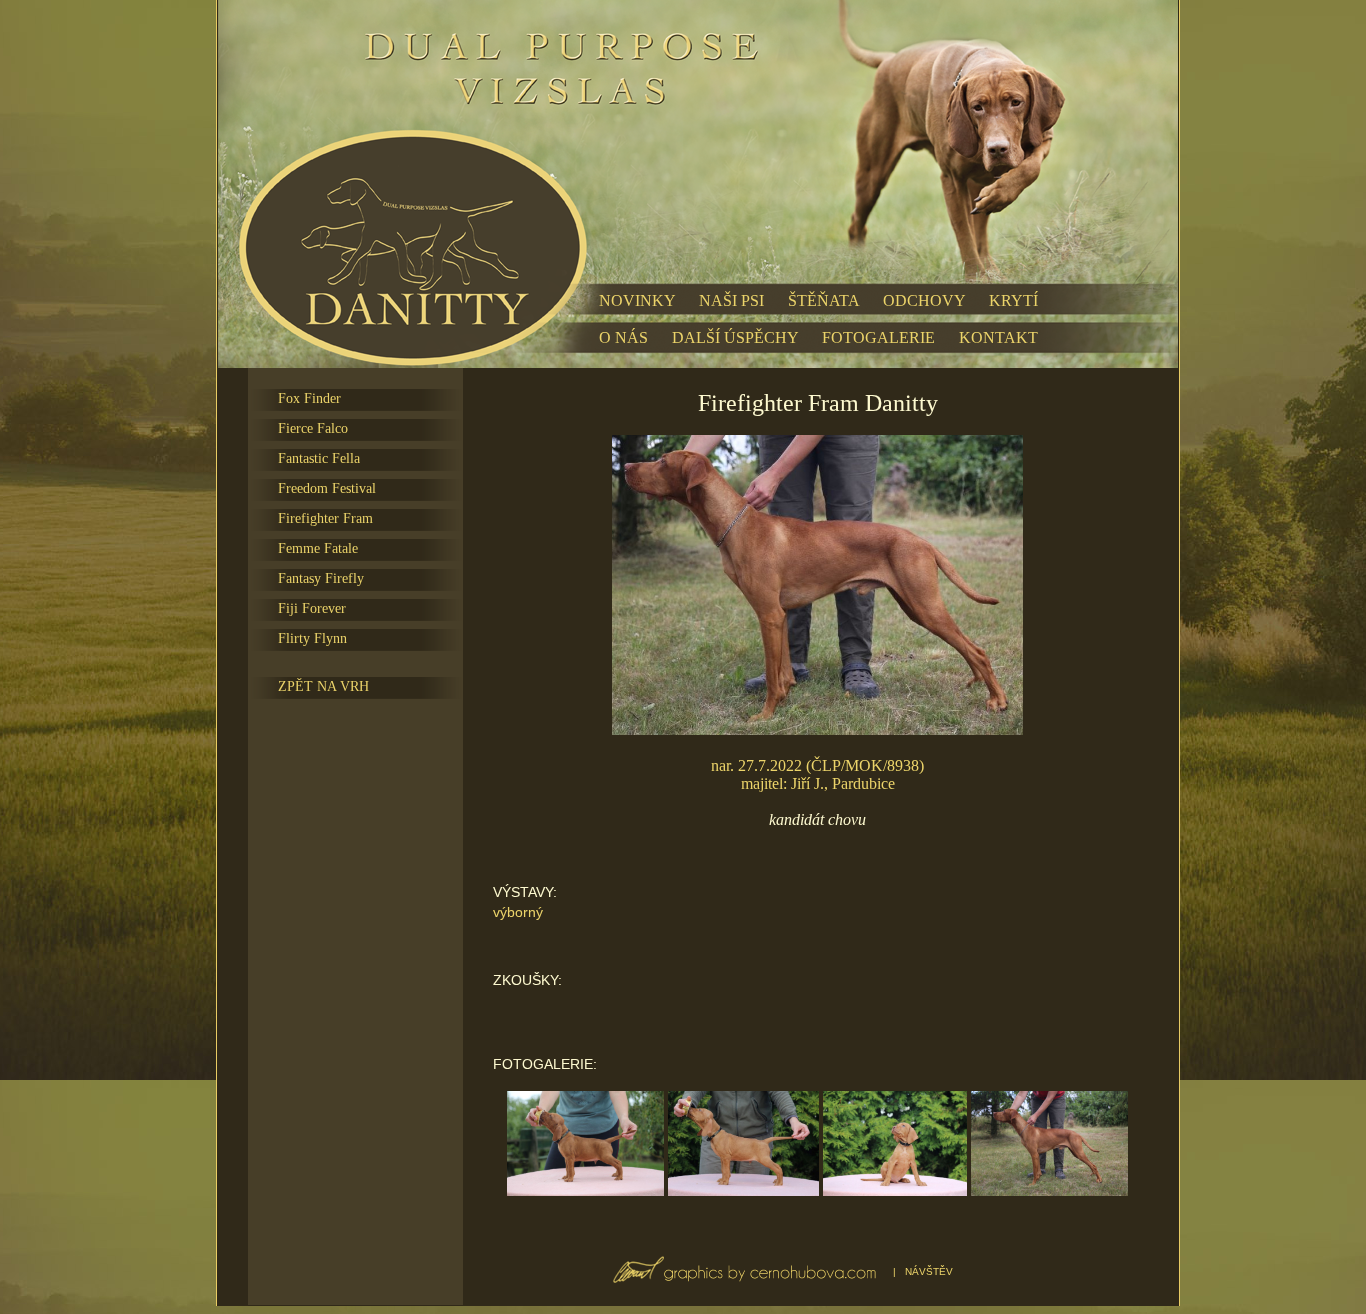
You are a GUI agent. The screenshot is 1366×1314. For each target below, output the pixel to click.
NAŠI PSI (731, 300)
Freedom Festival (327, 488)
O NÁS (623, 337)
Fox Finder (309, 398)
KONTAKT (998, 337)
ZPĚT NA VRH (323, 686)
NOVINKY (637, 300)
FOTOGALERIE (878, 337)
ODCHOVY (924, 300)
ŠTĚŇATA (823, 300)
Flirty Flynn (312, 638)
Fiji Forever (312, 608)
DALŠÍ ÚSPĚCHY (735, 337)
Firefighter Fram (325, 518)
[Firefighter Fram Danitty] (586, 1190)
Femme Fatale (318, 548)
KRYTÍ (1013, 300)
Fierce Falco (313, 428)
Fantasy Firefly (321, 578)
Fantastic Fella (319, 458)
